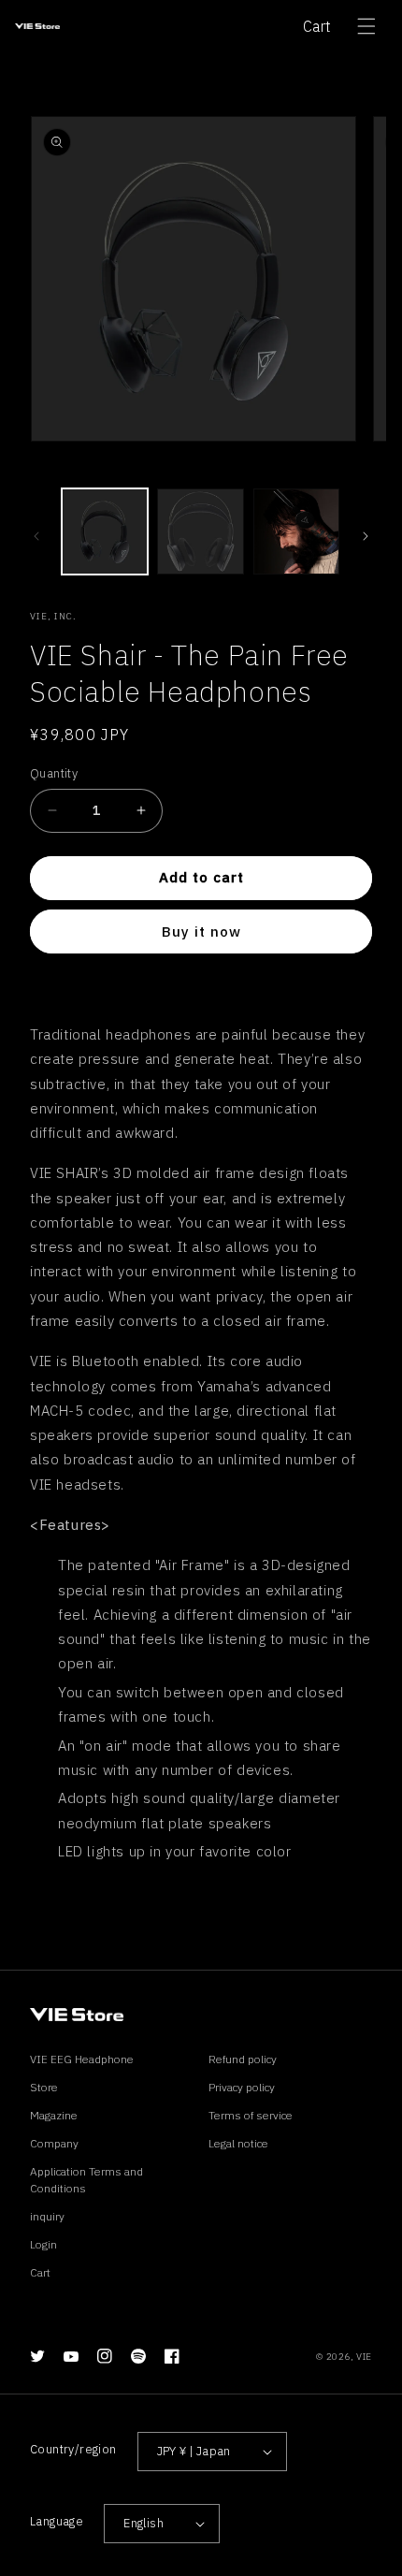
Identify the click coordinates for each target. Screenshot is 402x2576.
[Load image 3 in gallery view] (296, 531)
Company (54, 2143)
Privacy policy (242, 2087)
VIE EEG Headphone (82, 2059)
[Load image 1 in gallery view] (105, 531)
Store (44, 2087)
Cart (317, 26)
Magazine (54, 2115)
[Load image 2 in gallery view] (200, 531)
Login (43, 2244)
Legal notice (238, 2143)
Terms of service (251, 2115)
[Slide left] (36, 536)
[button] (366, 26)
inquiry (47, 2216)
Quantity (54, 773)
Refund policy (243, 2059)
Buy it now (201, 931)
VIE (364, 2357)
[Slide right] (366, 536)
